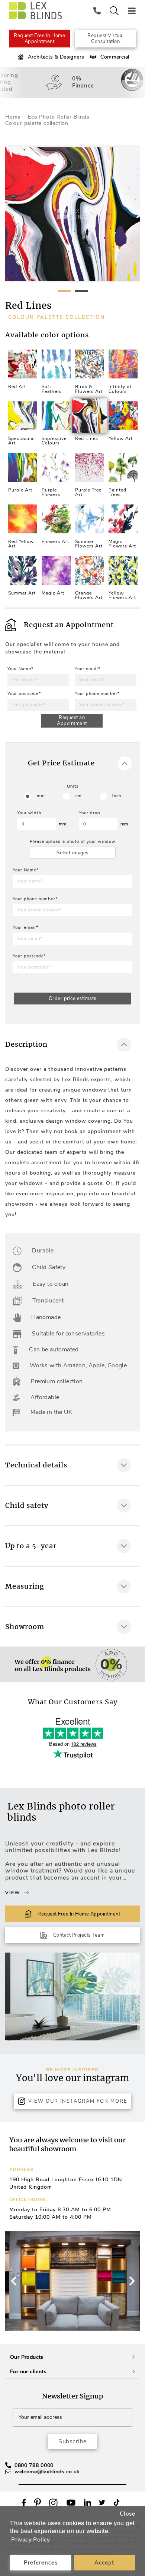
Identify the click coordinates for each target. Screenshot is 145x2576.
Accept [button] (104, 2563)
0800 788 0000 (34, 2465)
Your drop (90, 813)
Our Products (27, 2357)
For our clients (28, 2372)
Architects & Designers (56, 57)
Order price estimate (73, 999)
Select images (72, 853)
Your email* (88, 669)
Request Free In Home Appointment (39, 39)
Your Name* (20, 669)
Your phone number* (97, 694)
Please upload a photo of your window (73, 842)
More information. (29, 1714)
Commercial (115, 57)
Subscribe (72, 2441)
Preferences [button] (41, 2563)
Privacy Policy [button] (31, 2540)
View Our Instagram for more (78, 2101)
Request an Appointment (72, 721)
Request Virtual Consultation (106, 39)
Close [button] (128, 2514)
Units (73, 786)
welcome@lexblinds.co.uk (47, 2472)
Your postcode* (24, 694)
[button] (131, 2281)
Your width (29, 813)
